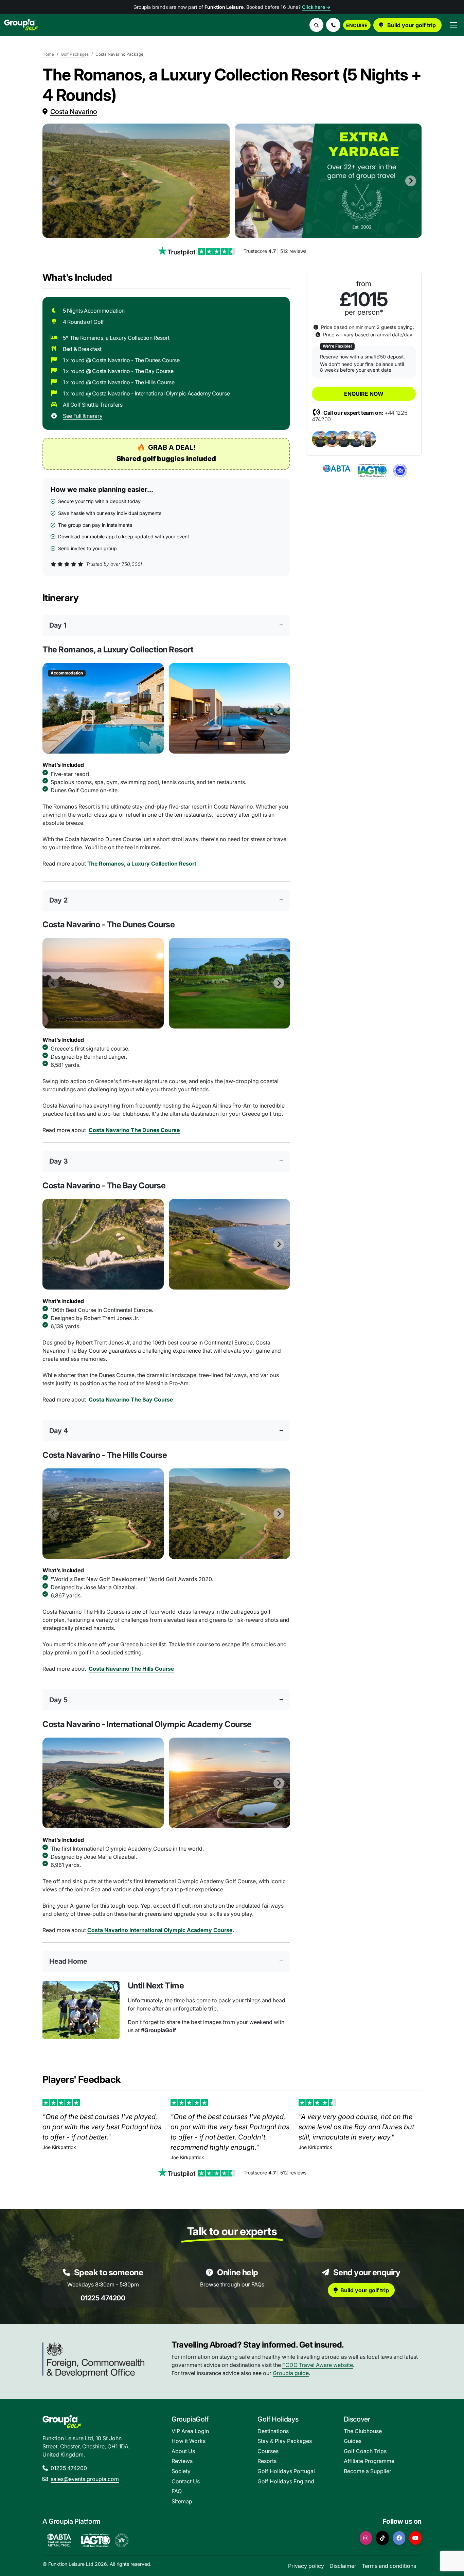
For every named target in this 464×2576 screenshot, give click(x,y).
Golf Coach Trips (365, 2451)
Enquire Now (364, 394)
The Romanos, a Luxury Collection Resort (142, 864)
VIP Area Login (190, 2431)
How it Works (189, 2441)
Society (181, 2471)
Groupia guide (291, 2373)
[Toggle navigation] (453, 25)
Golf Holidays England (286, 2481)
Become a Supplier (368, 2471)
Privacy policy (306, 2566)
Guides (353, 2441)
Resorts (267, 2461)
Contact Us (186, 2481)
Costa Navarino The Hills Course (131, 1669)
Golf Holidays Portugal (286, 2471)
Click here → (316, 7)
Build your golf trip (411, 25)
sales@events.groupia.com (85, 2479)
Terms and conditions (389, 2566)
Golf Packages (75, 54)
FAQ (177, 2491)
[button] (333, 25)
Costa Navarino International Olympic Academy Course (160, 1930)
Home (48, 54)
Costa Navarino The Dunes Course (134, 1130)
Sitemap (182, 2501)
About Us (183, 2451)
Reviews (182, 2461)
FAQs (258, 2284)
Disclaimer (343, 2566)
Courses (268, 2451)
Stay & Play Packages (285, 2441)
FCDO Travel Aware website (318, 2365)
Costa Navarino (74, 112)
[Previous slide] (53, 181)
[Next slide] (411, 181)
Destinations (273, 2431)
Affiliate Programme (369, 2461)
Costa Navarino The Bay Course (131, 1400)
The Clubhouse (363, 2431)
